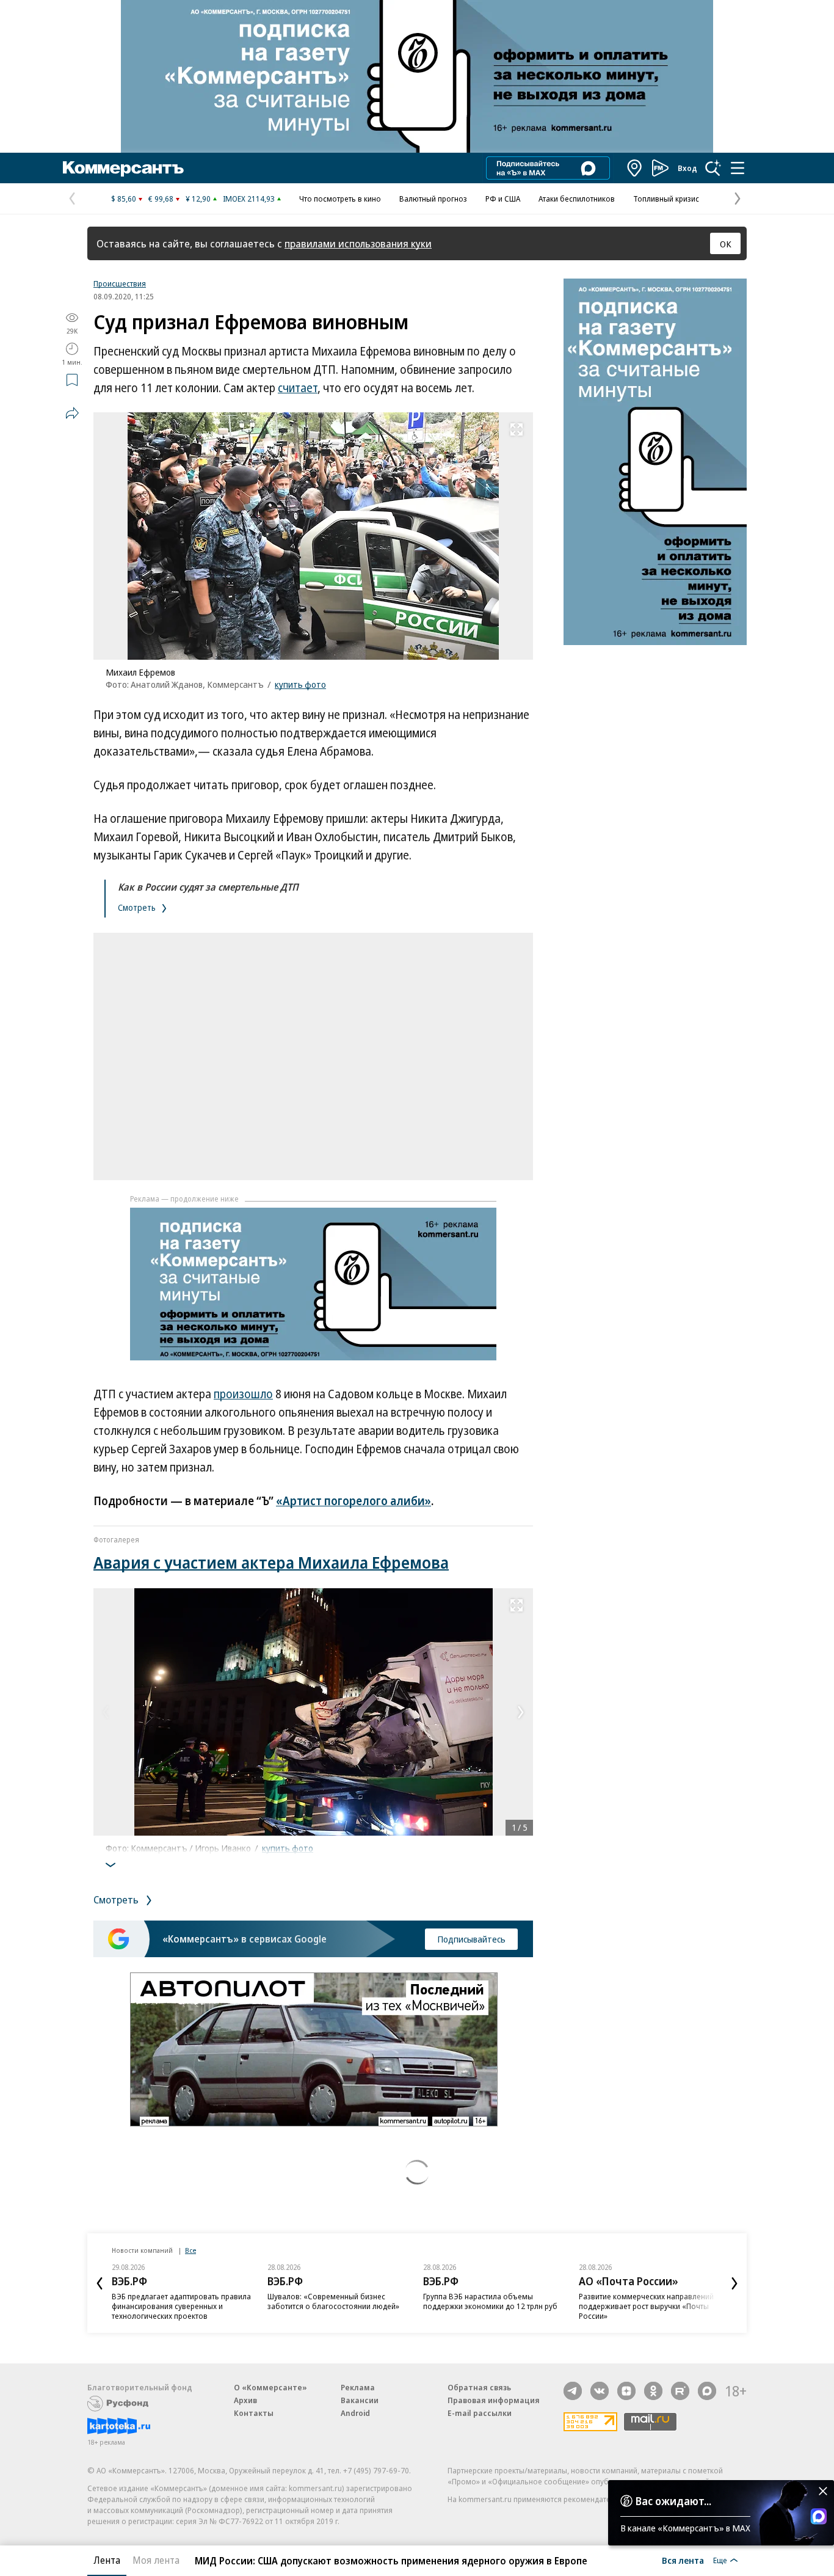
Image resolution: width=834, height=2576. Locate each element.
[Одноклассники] (653, 2391)
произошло (243, 1394)
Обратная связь (479, 2387)
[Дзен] (626, 2391)
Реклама (358, 2387)
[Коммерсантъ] (123, 168)
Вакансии (360, 2400)
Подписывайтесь (471, 1939)
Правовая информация (494, 2400)
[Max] (707, 2391)
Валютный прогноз (433, 199)
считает (298, 388)
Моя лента (156, 2560)
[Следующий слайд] (734, 2283)
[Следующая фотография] (521, 1712)
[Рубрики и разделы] (738, 168)
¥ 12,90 (198, 199)
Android (355, 2413)
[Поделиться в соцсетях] (72, 413)
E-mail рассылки (480, 2413)
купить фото (300, 684)
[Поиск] (713, 168)
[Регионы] (635, 168)
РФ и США (503, 199)
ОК (726, 244)
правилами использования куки (358, 243)
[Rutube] (680, 2391)
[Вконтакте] (600, 2391)
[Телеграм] (573, 2391)
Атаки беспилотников (577, 199)
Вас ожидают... (673, 2501)
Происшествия (120, 283)
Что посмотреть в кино (340, 199)
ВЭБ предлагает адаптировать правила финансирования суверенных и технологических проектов (181, 2306)
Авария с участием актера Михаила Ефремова (271, 1562)
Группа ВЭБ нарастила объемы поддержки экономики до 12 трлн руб (490, 2301)
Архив (245, 2400)
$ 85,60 (124, 199)
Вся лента (683, 2560)
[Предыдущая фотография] (106, 1712)
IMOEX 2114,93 (249, 199)
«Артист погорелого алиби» (354, 1501)
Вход (687, 168)
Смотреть (138, 907)
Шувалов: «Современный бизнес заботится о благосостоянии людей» (333, 2301)
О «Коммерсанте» (270, 2387)
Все (190, 2250)
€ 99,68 (161, 199)
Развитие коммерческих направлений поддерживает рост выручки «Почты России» (646, 2306)
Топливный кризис (666, 199)
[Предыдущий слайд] (100, 2283)
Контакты (254, 2413)
